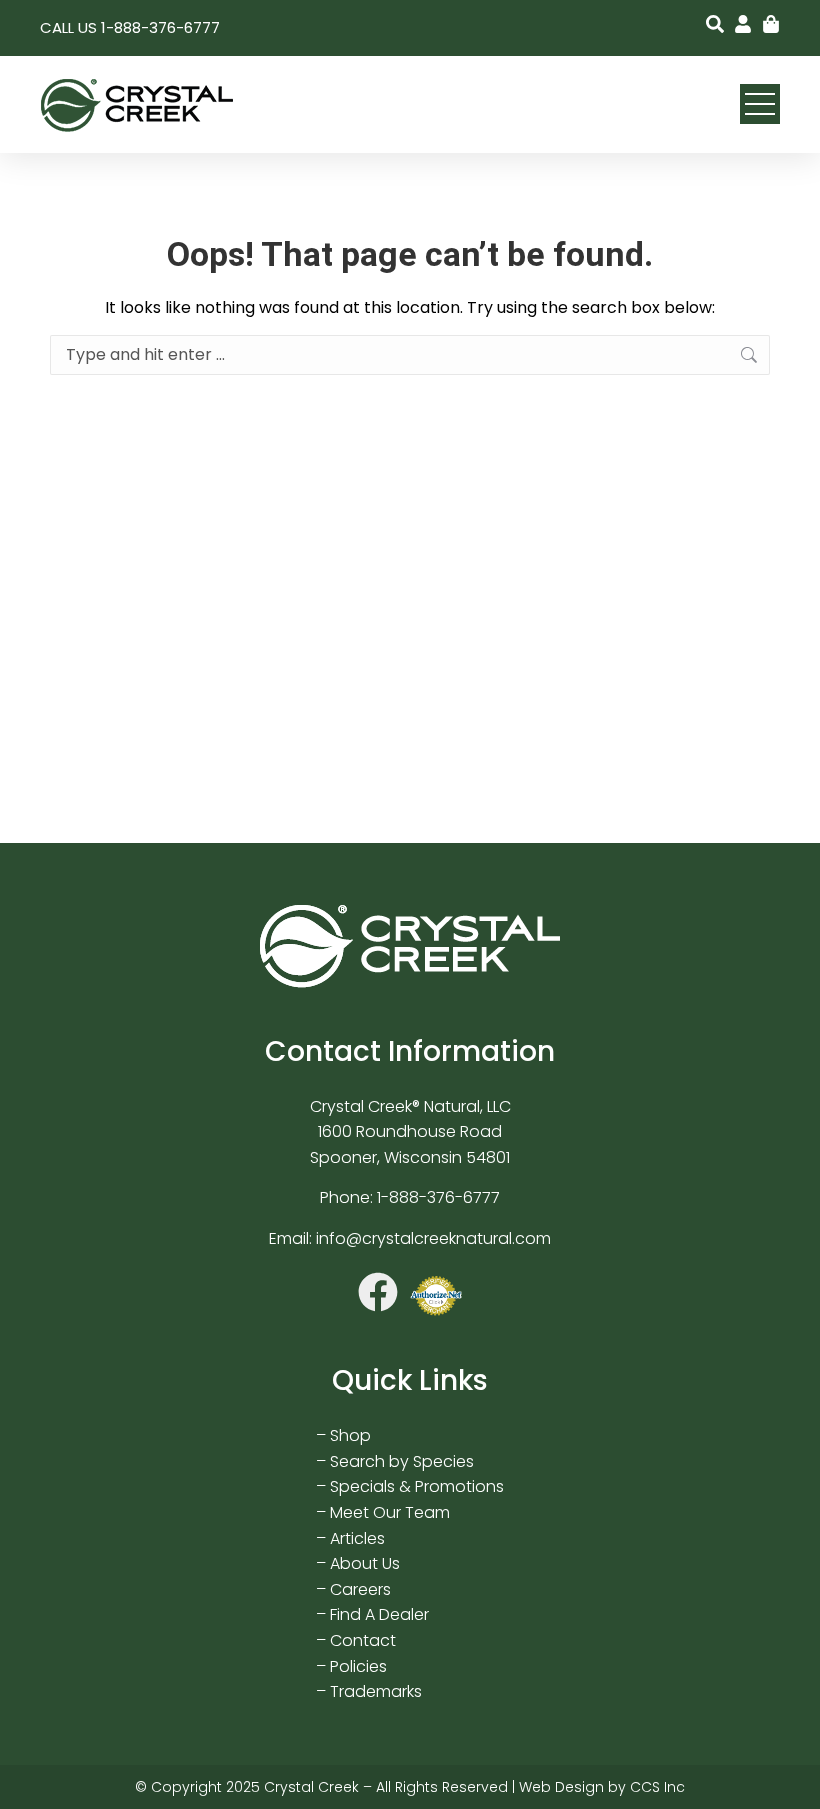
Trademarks (376, 1691)
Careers (360, 1589)
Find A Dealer (379, 1614)
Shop (350, 1435)
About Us (365, 1563)
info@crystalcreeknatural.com (433, 1238)
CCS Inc (657, 1787)
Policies (358, 1666)
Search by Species (402, 1461)
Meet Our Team (390, 1512)
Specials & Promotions (417, 1486)
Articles (357, 1538)
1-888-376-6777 (438, 1197)
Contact (363, 1640)
